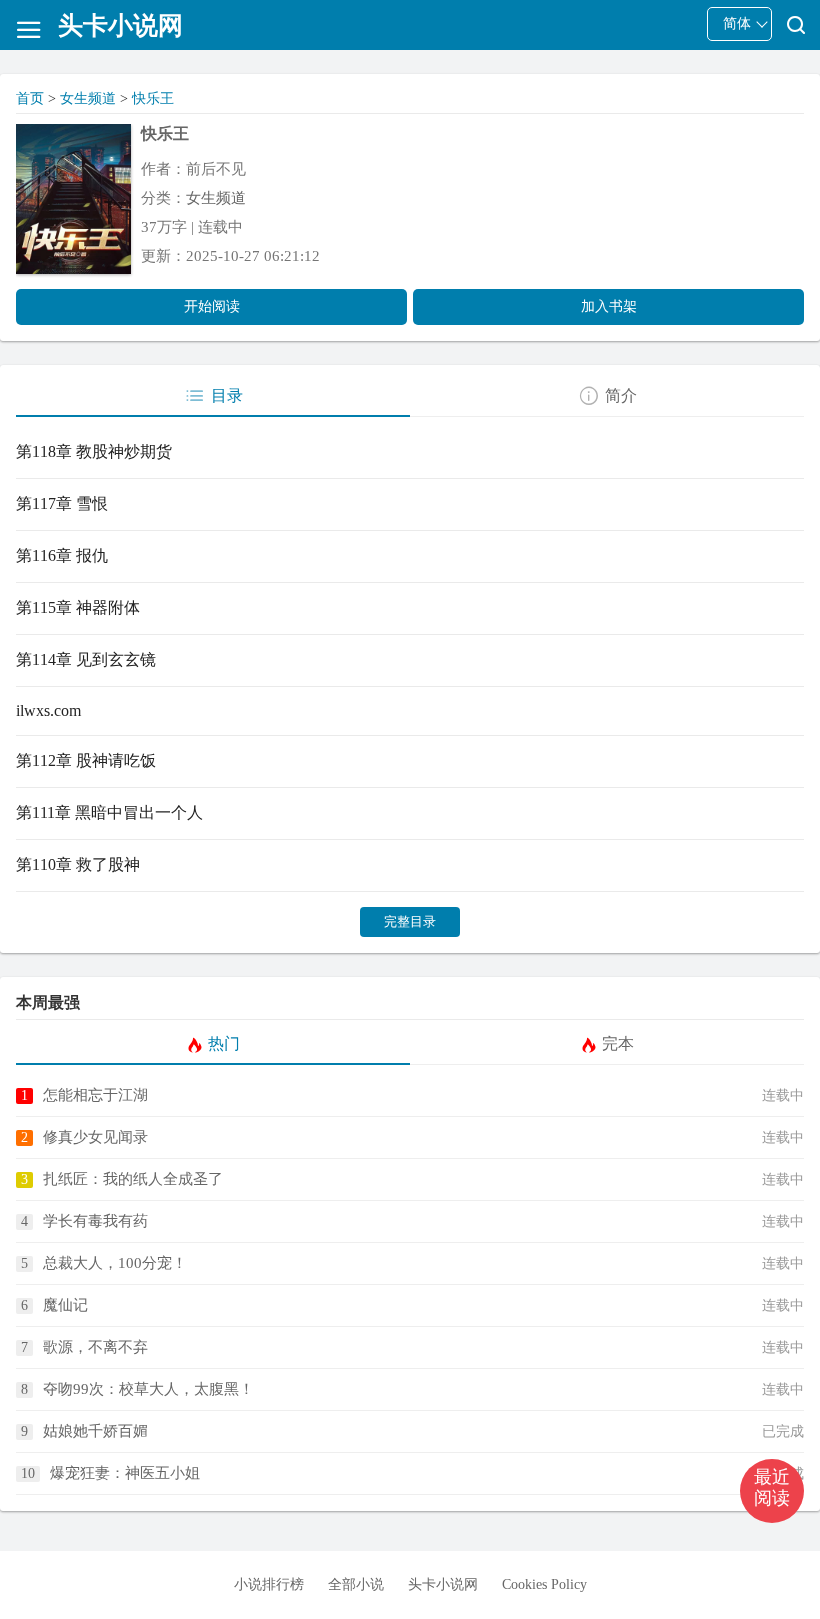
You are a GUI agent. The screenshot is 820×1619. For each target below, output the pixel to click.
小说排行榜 (269, 1584)
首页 (30, 98)
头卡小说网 (443, 1584)
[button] (772, 1491)
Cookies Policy (544, 1584)
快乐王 (153, 98)
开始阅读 (212, 306)
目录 (227, 395)
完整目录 (410, 921)
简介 (621, 395)
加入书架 (609, 306)
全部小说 (356, 1584)
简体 (737, 23)
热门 (224, 1043)
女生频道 (88, 98)
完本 (618, 1043)
